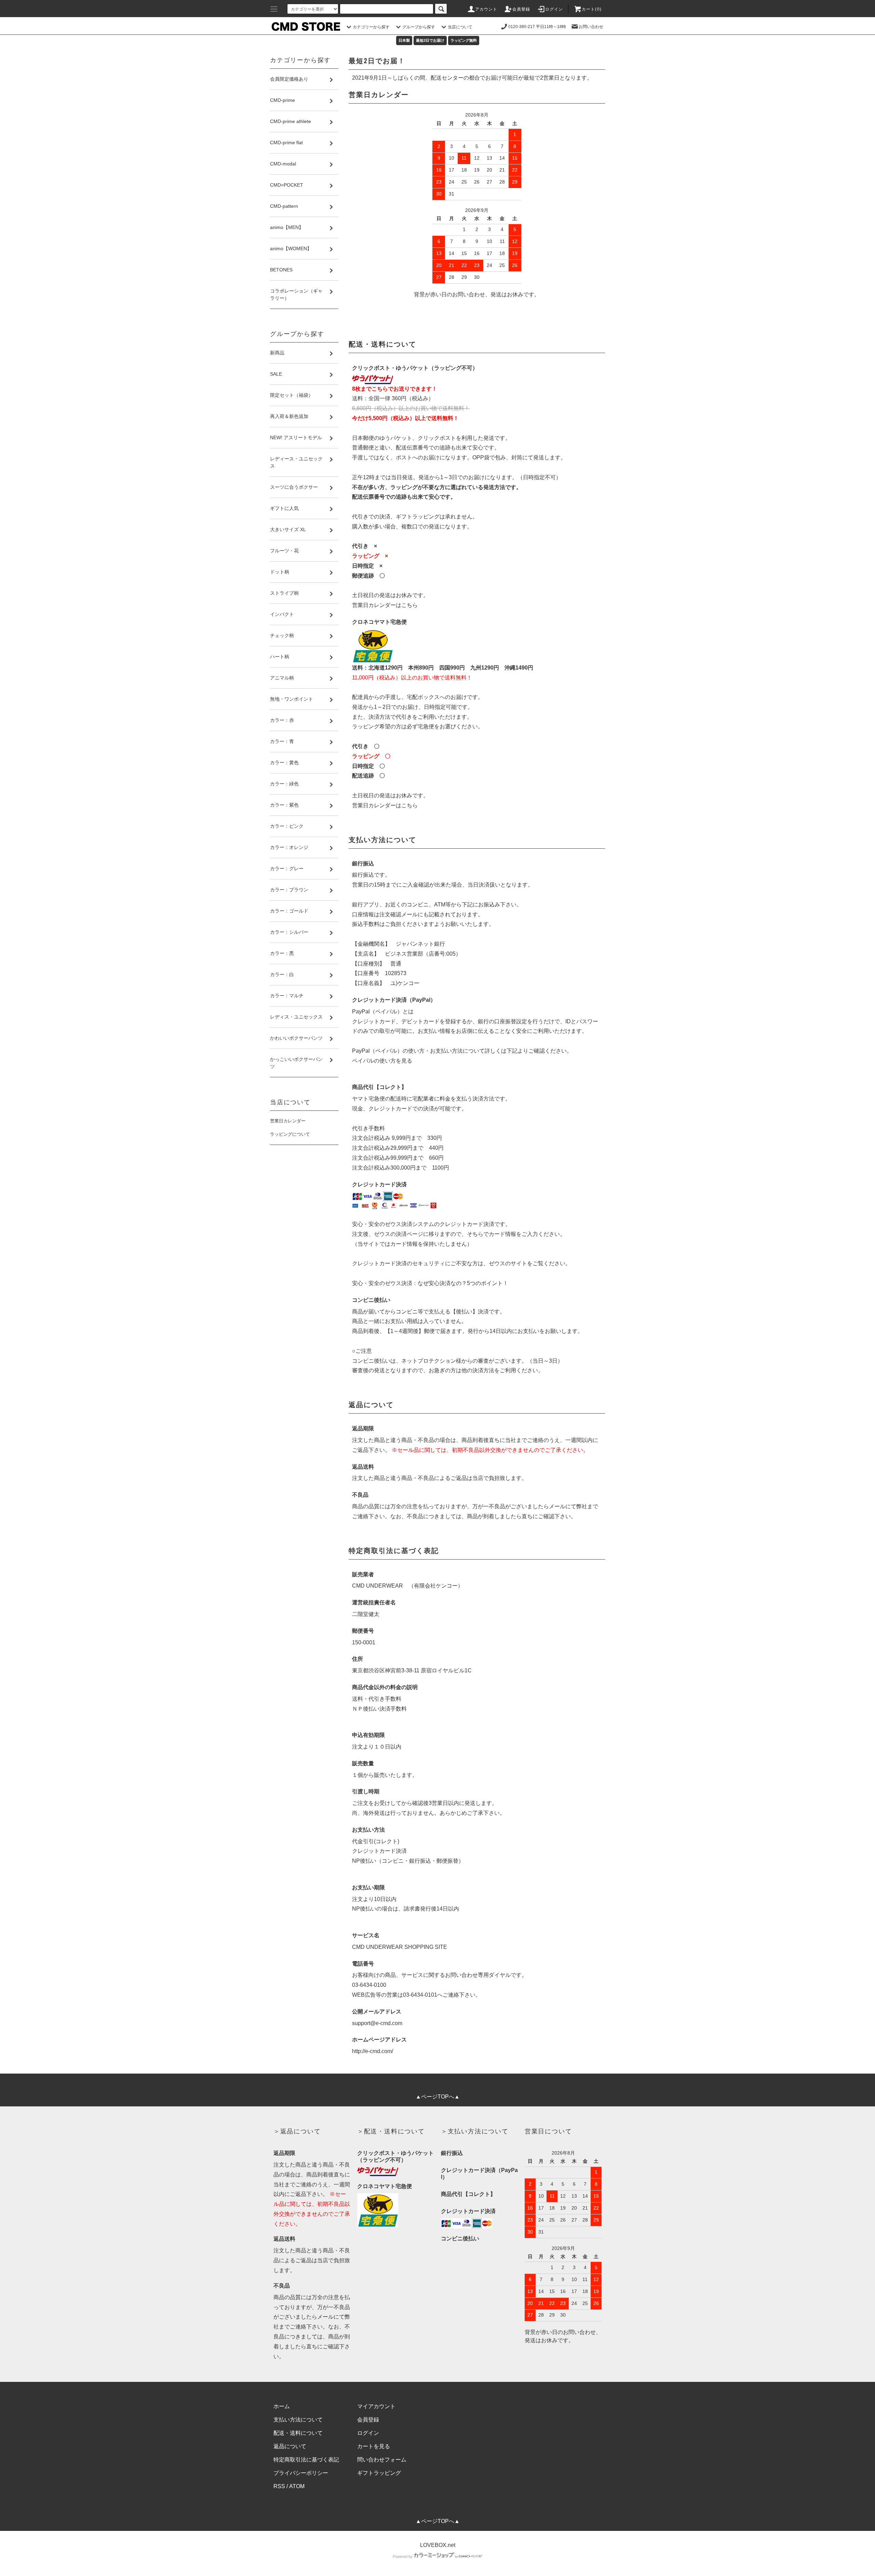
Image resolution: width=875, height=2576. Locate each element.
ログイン (554, 9)
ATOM (297, 2486)
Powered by (403, 2557)
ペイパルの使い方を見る (382, 1061)
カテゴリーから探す (371, 27)
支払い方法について (298, 2420)
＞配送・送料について (391, 2131)
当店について (460, 27)
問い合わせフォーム (382, 2460)
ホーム (282, 2406)
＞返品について (297, 2131)
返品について (290, 2446)
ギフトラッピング (379, 2473)
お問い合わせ (591, 27)
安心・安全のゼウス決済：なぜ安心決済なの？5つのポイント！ (430, 1283)
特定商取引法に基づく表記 (306, 2460)
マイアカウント (376, 2406)
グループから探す (419, 27)
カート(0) (592, 9)
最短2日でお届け (430, 40)
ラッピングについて (290, 1134)
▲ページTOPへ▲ (438, 2097)
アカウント (486, 9)
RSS (279, 2486)
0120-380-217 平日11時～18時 (537, 27)
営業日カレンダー (288, 1121)
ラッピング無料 (464, 40)
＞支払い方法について (475, 2131)
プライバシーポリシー (301, 2473)
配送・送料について (298, 2433)
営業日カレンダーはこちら (385, 605)
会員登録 (521, 9)
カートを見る (374, 2446)
